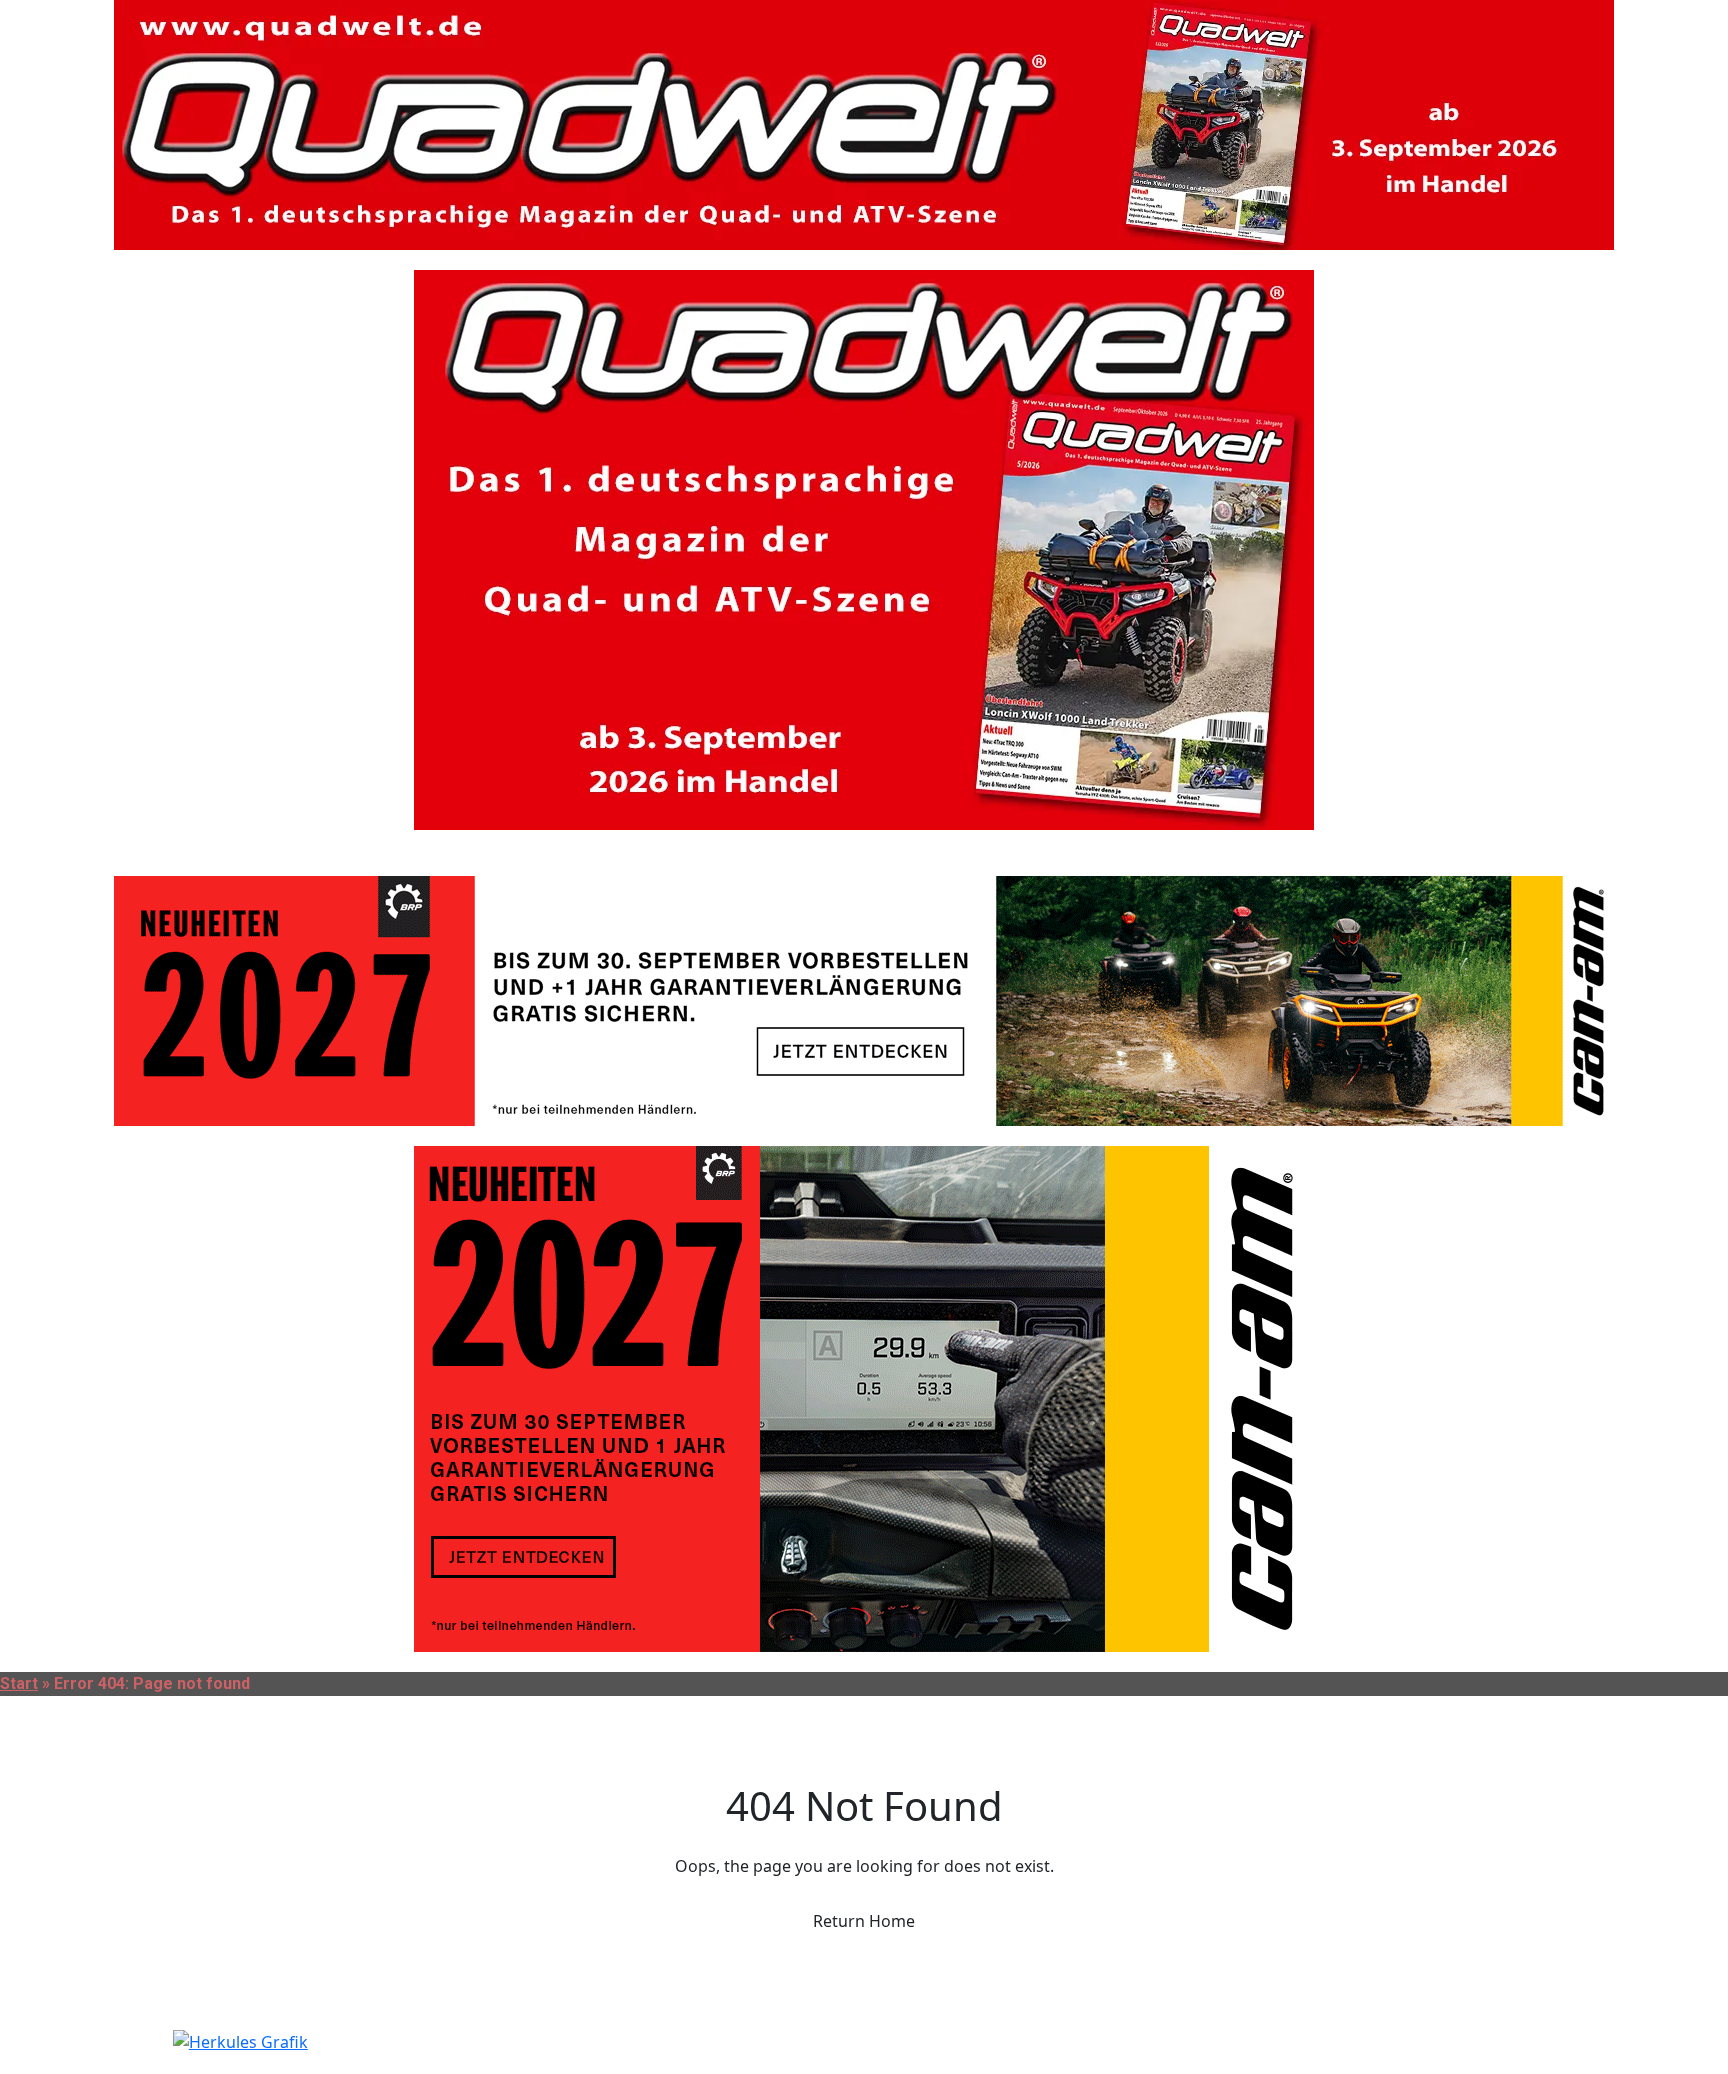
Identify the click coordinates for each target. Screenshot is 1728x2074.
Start (19, 1683)
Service (148, 852)
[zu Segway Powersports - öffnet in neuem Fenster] (864, 2042)
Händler (49, 852)
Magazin (276, 852)
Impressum (390, 852)
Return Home (864, 1921)
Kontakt (528, 852)
